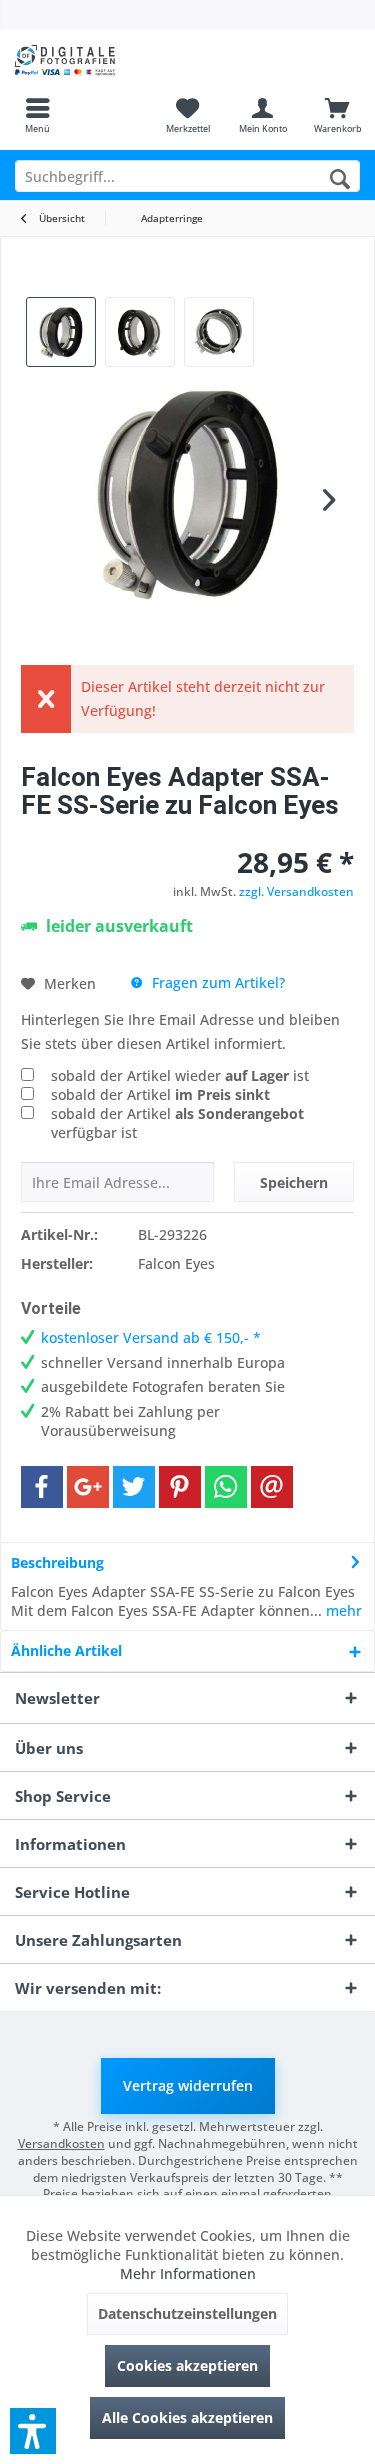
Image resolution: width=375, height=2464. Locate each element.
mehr (342, 1610)
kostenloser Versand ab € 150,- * (151, 1337)
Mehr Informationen (188, 2273)
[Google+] (88, 1487)
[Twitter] (134, 1487)
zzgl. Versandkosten (296, 891)
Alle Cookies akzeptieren (187, 2417)
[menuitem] (37, 115)
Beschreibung (57, 1562)
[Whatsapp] (226, 1487)
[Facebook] (42, 1487)
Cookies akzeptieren (187, 2365)
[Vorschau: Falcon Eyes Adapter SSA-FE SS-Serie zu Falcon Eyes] (61, 332)
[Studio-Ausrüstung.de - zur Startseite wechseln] (94, 60)
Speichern (294, 1182)
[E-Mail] (272, 1487)
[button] (33, 2431)
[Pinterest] (180, 1487)
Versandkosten (61, 2143)
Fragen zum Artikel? (216, 982)
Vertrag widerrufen (188, 2085)
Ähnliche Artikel (66, 1650)
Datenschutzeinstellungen (187, 2313)
